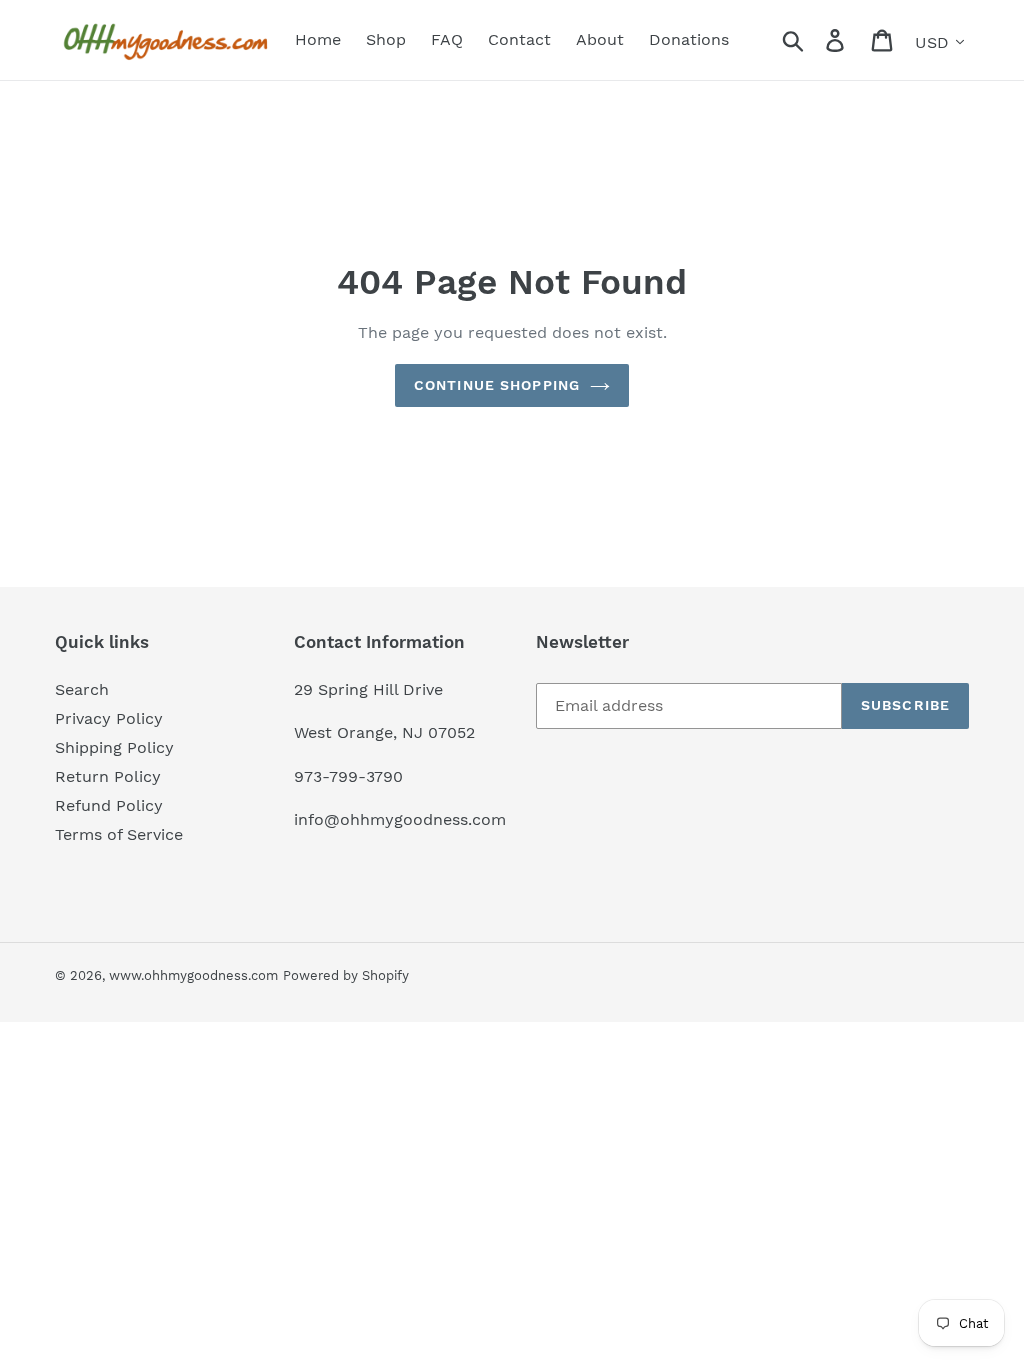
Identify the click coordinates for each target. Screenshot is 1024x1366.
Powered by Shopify (346, 975)
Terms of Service (119, 834)
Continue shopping (497, 385)
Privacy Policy (109, 718)
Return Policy (108, 776)
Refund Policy (109, 805)
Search (82, 689)
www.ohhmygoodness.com (193, 975)
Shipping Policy (114, 747)
